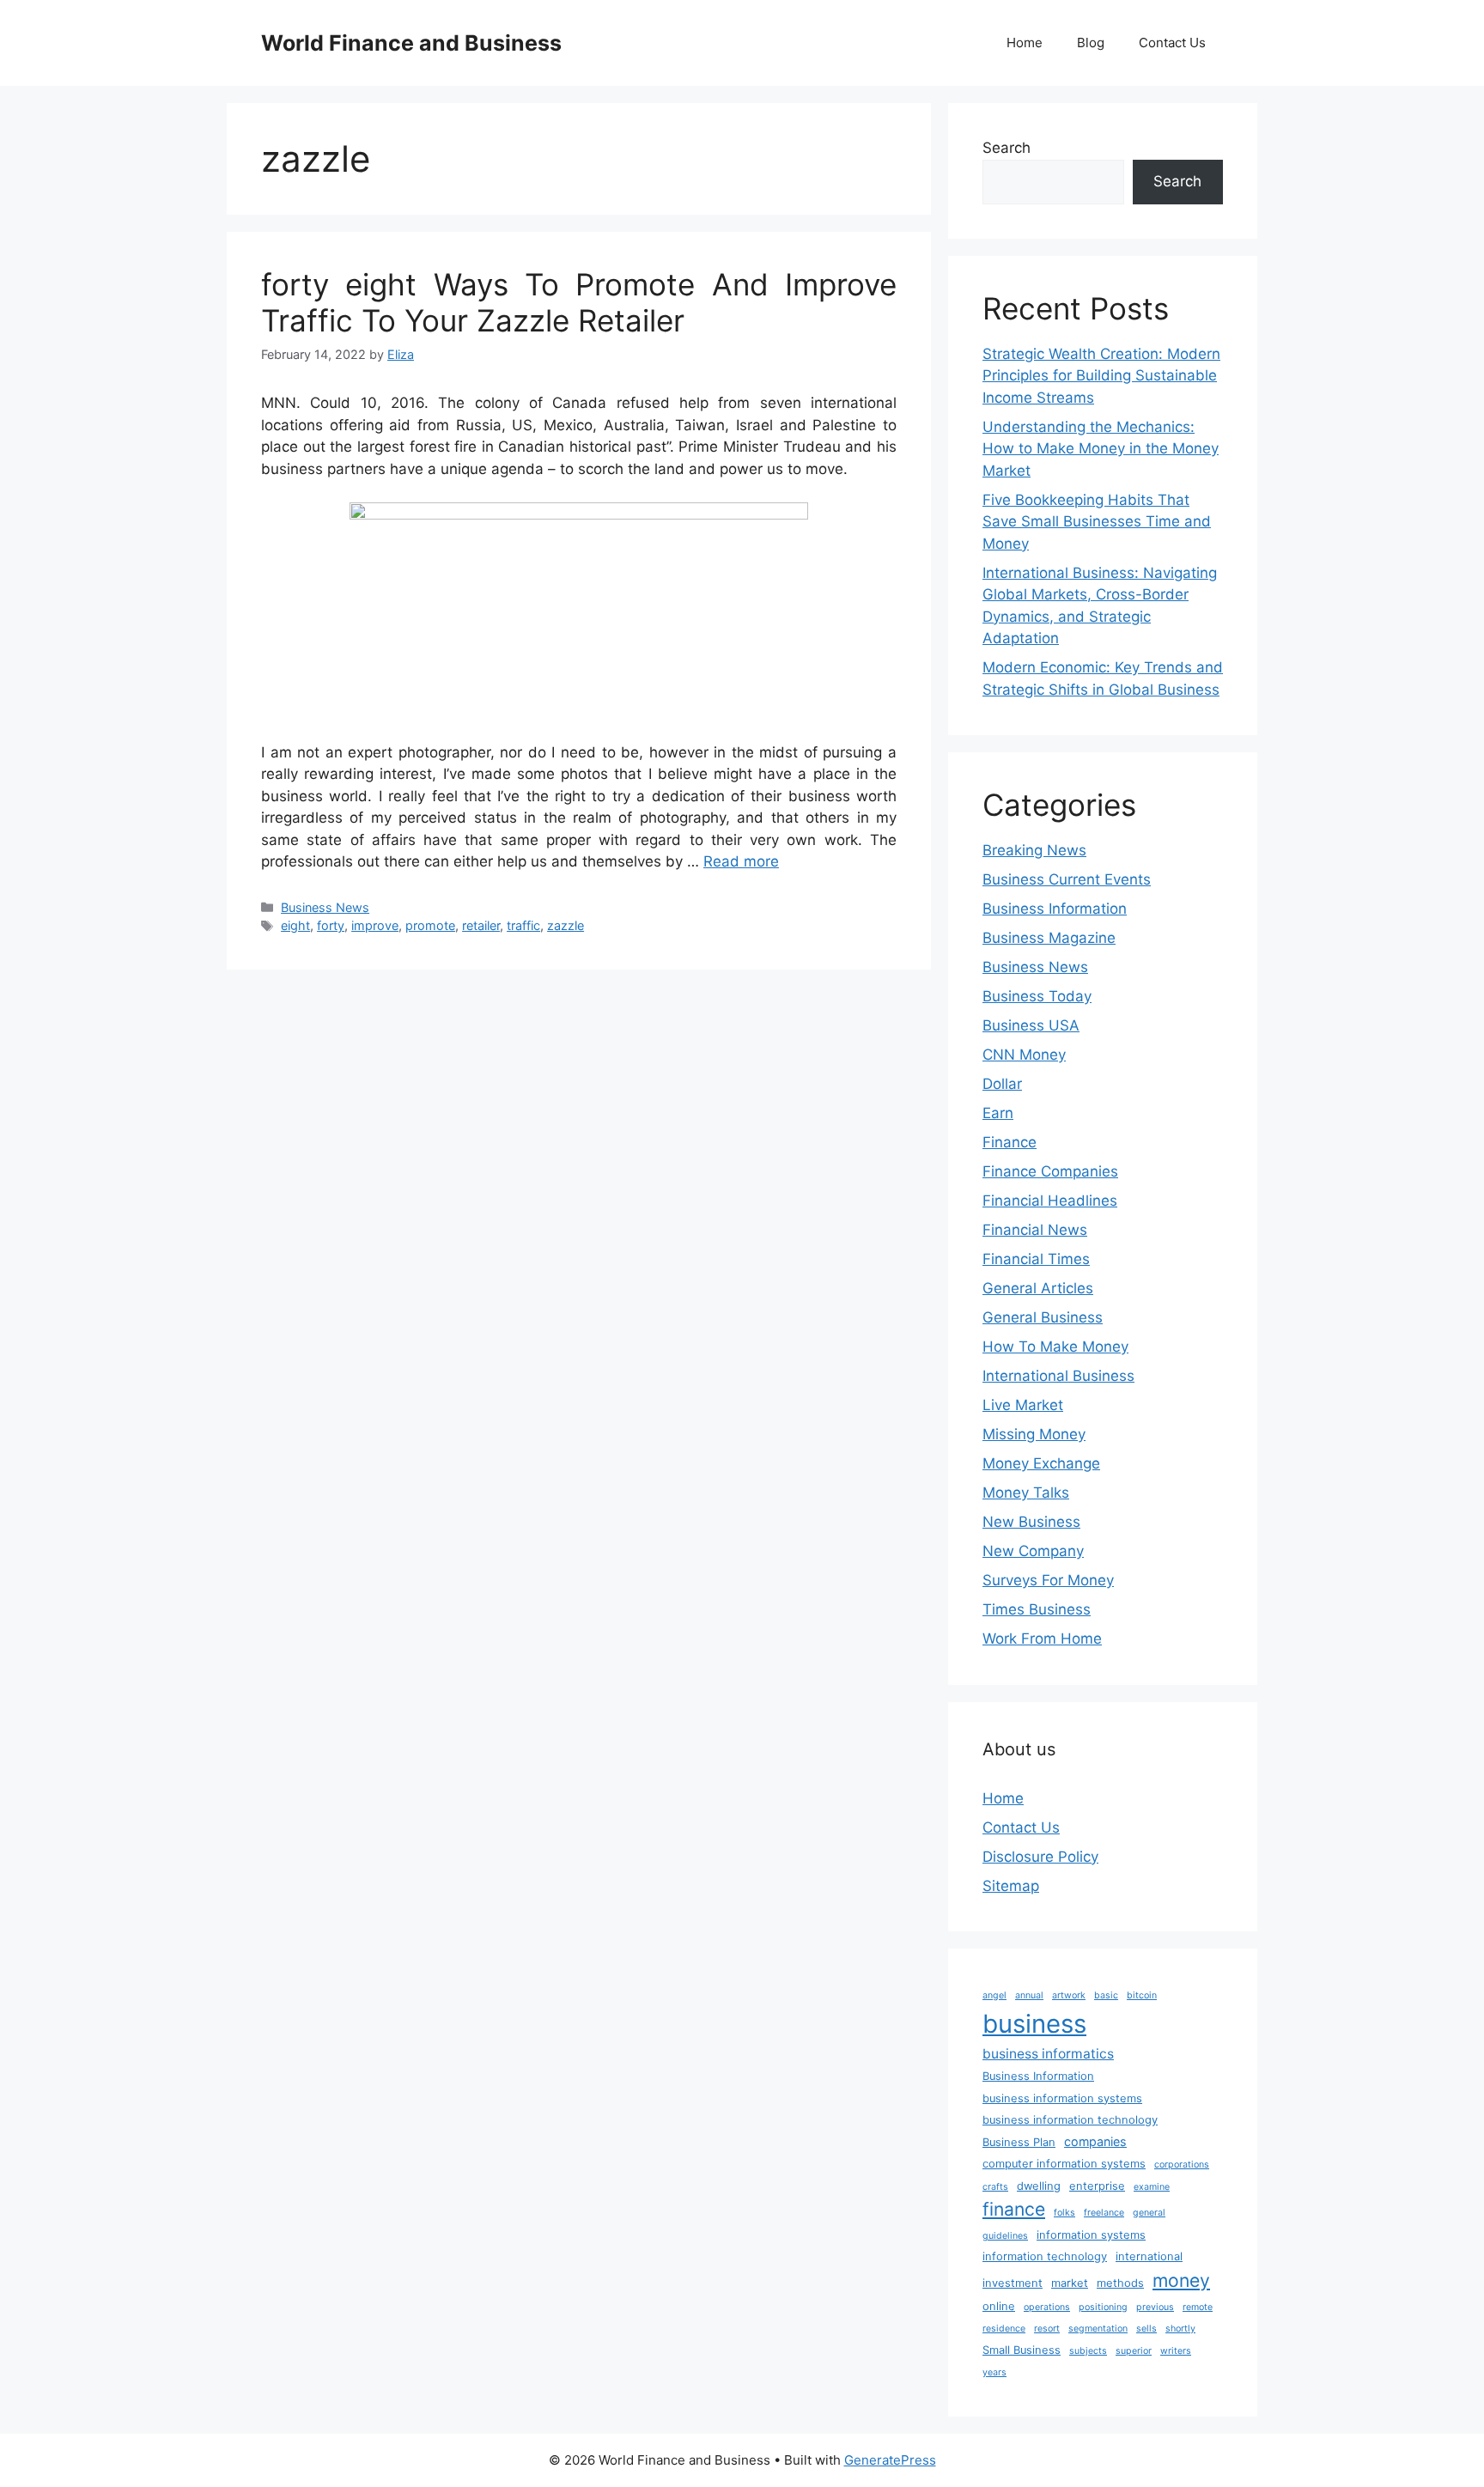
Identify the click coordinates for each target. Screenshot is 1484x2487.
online (999, 2306)
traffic (523, 925)
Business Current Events (1067, 879)
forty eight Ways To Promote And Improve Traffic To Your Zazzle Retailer (579, 302)
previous (1155, 2307)
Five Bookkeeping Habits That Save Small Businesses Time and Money (1097, 522)
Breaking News (1034, 850)
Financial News (1035, 1230)
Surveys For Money (1048, 1580)
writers (1176, 2351)
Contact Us (1172, 43)
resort (1047, 2329)
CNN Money (1024, 1055)
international (1149, 2256)
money (1181, 2280)
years (994, 2372)
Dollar (1002, 1084)
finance (1014, 2209)
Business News (325, 907)
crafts (995, 2187)
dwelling (1039, 2186)
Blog (1091, 43)
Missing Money (1034, 1434)
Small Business (1022, 2350)
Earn (998, 1113)
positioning (1103, 2307)
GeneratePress (890, 2460)
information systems (1091, 2235)
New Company (1033, 1551)
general (1149, 2213)
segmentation (1098, 2329)
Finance (1010, 1142)
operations (1047, 2307)
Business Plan (1019, 2142)
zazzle (566, 925)
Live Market (1023, 1405)
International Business (1058, 1376)
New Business (1031, 1522)
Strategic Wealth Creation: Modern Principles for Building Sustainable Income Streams (1101, 376)
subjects (1088, 2351)
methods (1120, 2283)
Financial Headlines (1050, 1201)
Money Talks (1026, 1493)
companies (1095, 2141)
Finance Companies (1050, 1171)
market (1070, 2283)
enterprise (1097, 2186)
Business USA (1031, 1025)
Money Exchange (1041, 1463)
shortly (1180, 2329)
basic (1106, 1995)
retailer (481, 925)
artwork (1069, 1995)
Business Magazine (1049, 938)
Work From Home (1042, 1639)
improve (375, 925)
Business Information (1055, 909)
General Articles (1038, 1288)
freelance (1104, 2213)
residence (1004, 2329)
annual (1029, 1995)
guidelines (1005, 2236)
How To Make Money (1055, 1347)
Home (1025, 43)
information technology (1045, 2256)
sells (1146, 2329)
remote (1198, 2307)
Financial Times (1036, 1259)
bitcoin (1142, 1995)
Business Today (1037, 996)
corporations (1182, 2165)
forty (331, 925)
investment (1013, 2283)
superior (1134, 2351)
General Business (1043, 1317)
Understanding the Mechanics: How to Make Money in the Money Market (1101, 449)
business (1034, 2024)
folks (1064, 2213)
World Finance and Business (411, 43)
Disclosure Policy (1040, 1857)
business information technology (1070, 2120)
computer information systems (1064, 2164)
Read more (741, 861)
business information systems (1062, 2098)
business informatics (1048, 2054)
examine (1152, 2187)
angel (994, 1995)
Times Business (1037, 1609)
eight (295, 925)
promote (430, 925)
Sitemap (1011, 1886)
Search (1007, 148)
